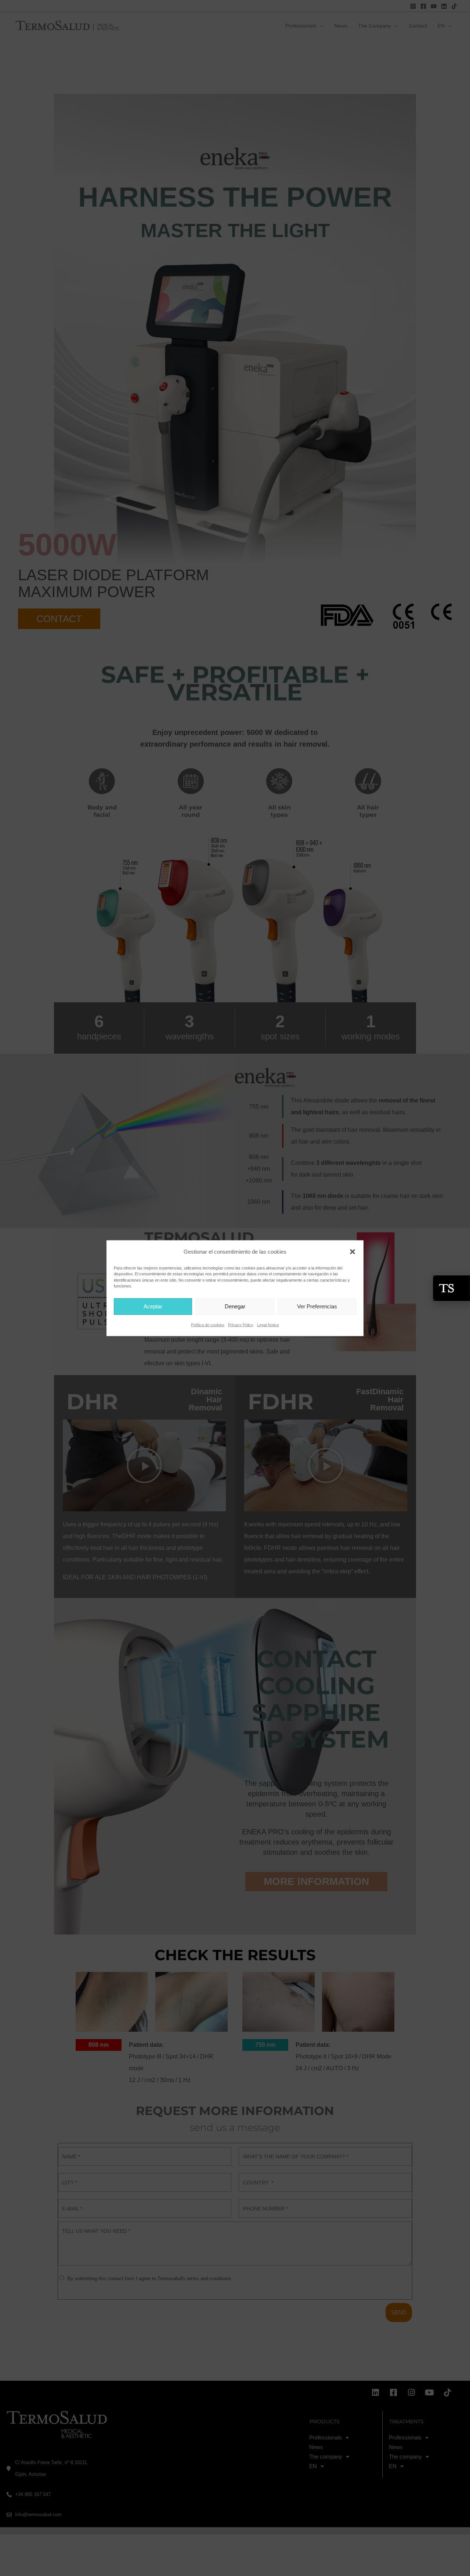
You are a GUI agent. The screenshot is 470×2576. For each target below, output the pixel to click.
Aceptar (153, 1306)
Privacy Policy (241, 1325)
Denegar (235, 1306)
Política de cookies (208, 1325)
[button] (352, 1251)
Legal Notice (268, 1325)
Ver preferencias (317, 1306)
